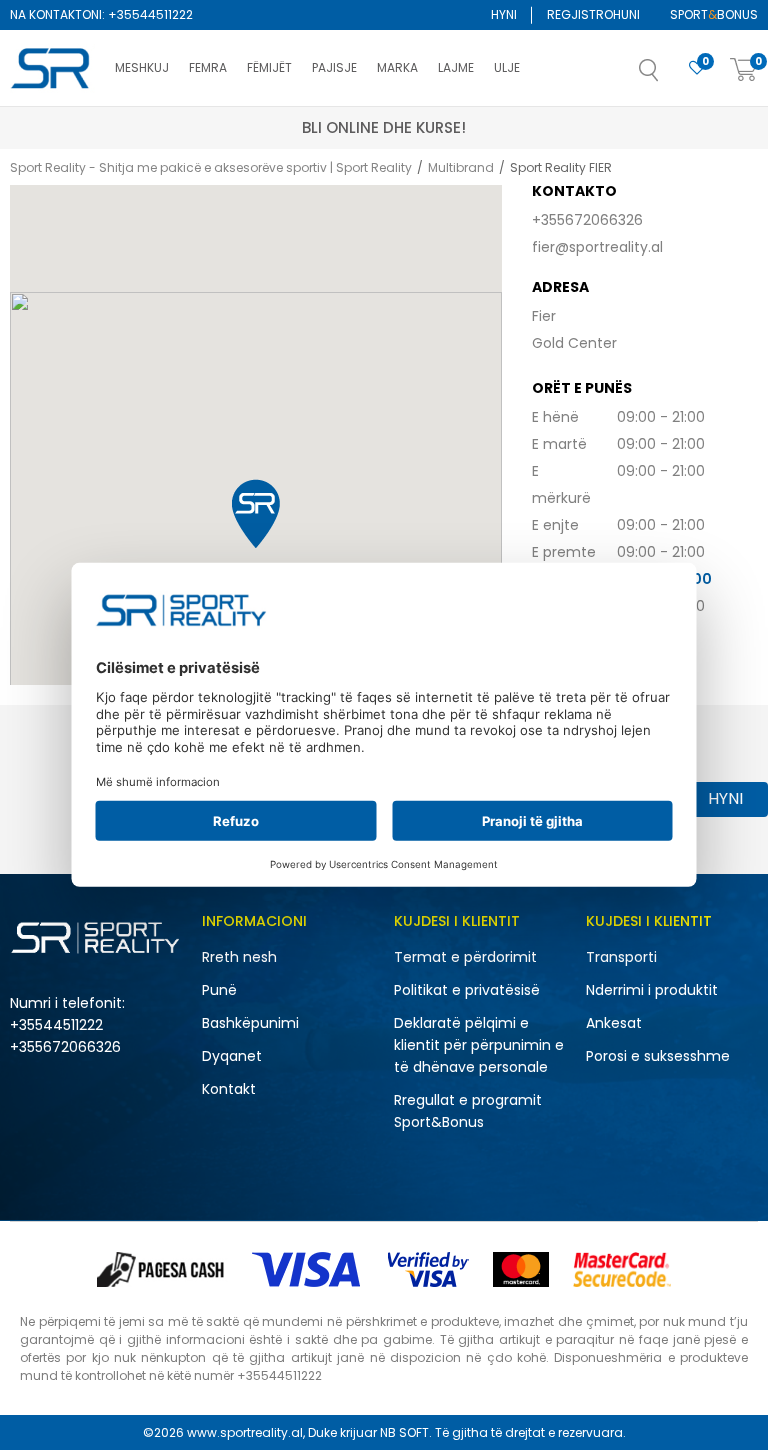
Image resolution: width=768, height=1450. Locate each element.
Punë (219, 990)
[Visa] (308, 1269)
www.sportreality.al (245, 1432)
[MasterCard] (521, 1269)
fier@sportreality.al (597, 247)
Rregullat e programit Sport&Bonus (468, 1111)
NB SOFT (404, 1432)
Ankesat (614, 1023)
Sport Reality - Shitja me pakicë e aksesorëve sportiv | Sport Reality (211, 167)
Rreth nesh (239, 957)
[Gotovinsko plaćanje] (162, 1269)
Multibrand (461, 167)
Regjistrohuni (593, 14)
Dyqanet (232, 1056)
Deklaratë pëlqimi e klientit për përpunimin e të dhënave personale (479, 1045)
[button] (669, 76)
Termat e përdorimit (465, 957)
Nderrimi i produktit (652, 990)
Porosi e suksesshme (658, 1056)
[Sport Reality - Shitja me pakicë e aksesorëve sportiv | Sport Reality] (52, 69)
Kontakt (229, 1089)
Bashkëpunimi (250, 1023)
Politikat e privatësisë (467, 990)
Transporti (621, 957)
